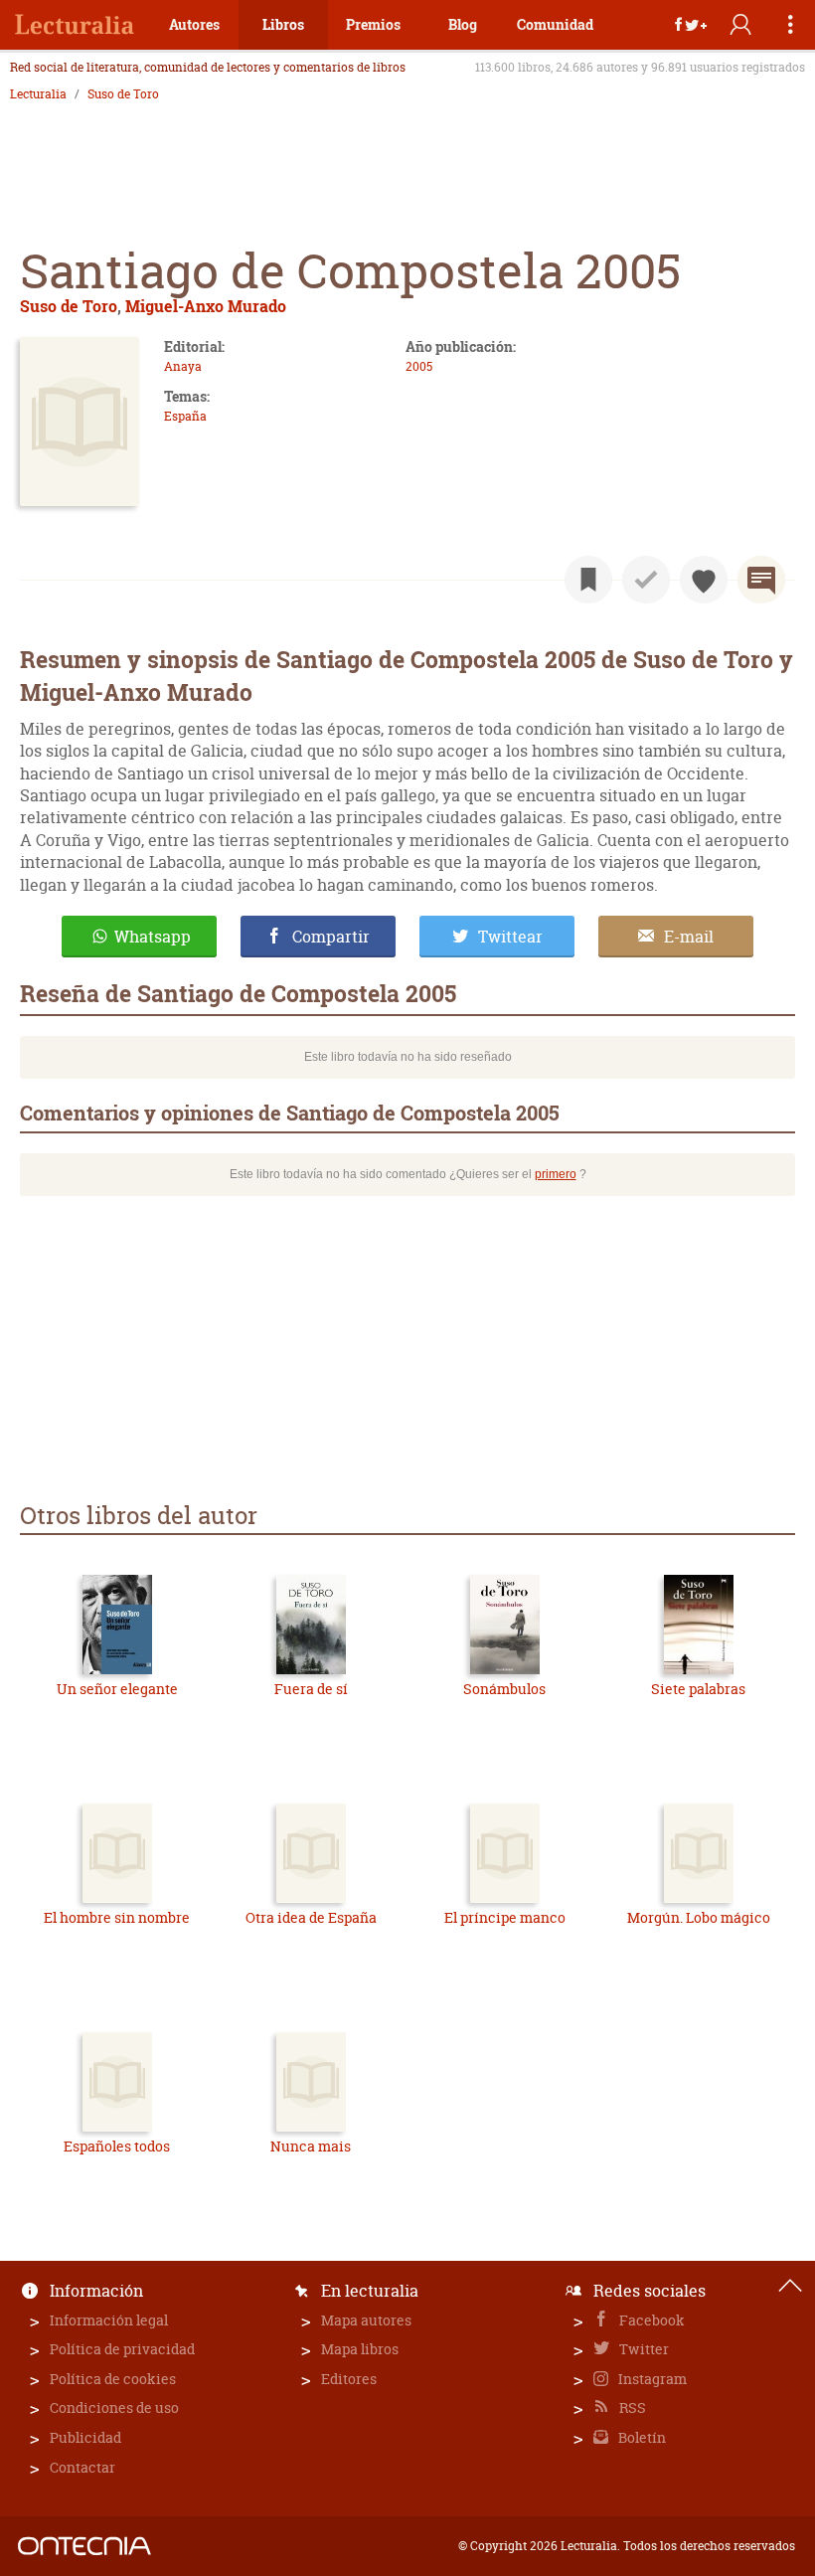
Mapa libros (360, 2349)
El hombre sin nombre (117, 1917)
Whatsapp (153, 937)
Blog (463, 24)
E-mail (689, 937)
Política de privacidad (122, 2349)
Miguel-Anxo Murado (206, 306)
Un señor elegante (117, 1689)
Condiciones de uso (114, 2407)
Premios (373, 24)
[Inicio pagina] (790, 2286)
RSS (631, 2407)
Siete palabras (698, 1689)
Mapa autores (366, 2320)
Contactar (82, 2467)
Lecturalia (38, 94)
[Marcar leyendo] (588, 580)
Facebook (651, 2320)
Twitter (643, 2349)
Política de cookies (113, 2379)
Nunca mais (311, 2146)
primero (556, 1174)
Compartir (331, 937)
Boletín (641, 2437)
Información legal (109, 2320)
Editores (349, 2379)
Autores (194, 24)
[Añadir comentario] (761, 580)
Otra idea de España (311, 1917)
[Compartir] (691, 25)
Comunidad (555, 24)
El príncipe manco (505, 1917)
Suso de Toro (123, 94)
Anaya (183, 366)
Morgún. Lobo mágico (699, 1917)
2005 (419, 366)
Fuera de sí (311, 1689)
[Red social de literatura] (75, 25)
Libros (283, 24)
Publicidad (85, 2437)
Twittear (510, 937)
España (185, 416)
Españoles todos (117, 2146)
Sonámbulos (504, 1689)
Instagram (651, 2379)
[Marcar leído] (646, 580)
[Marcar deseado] (704, 580)
